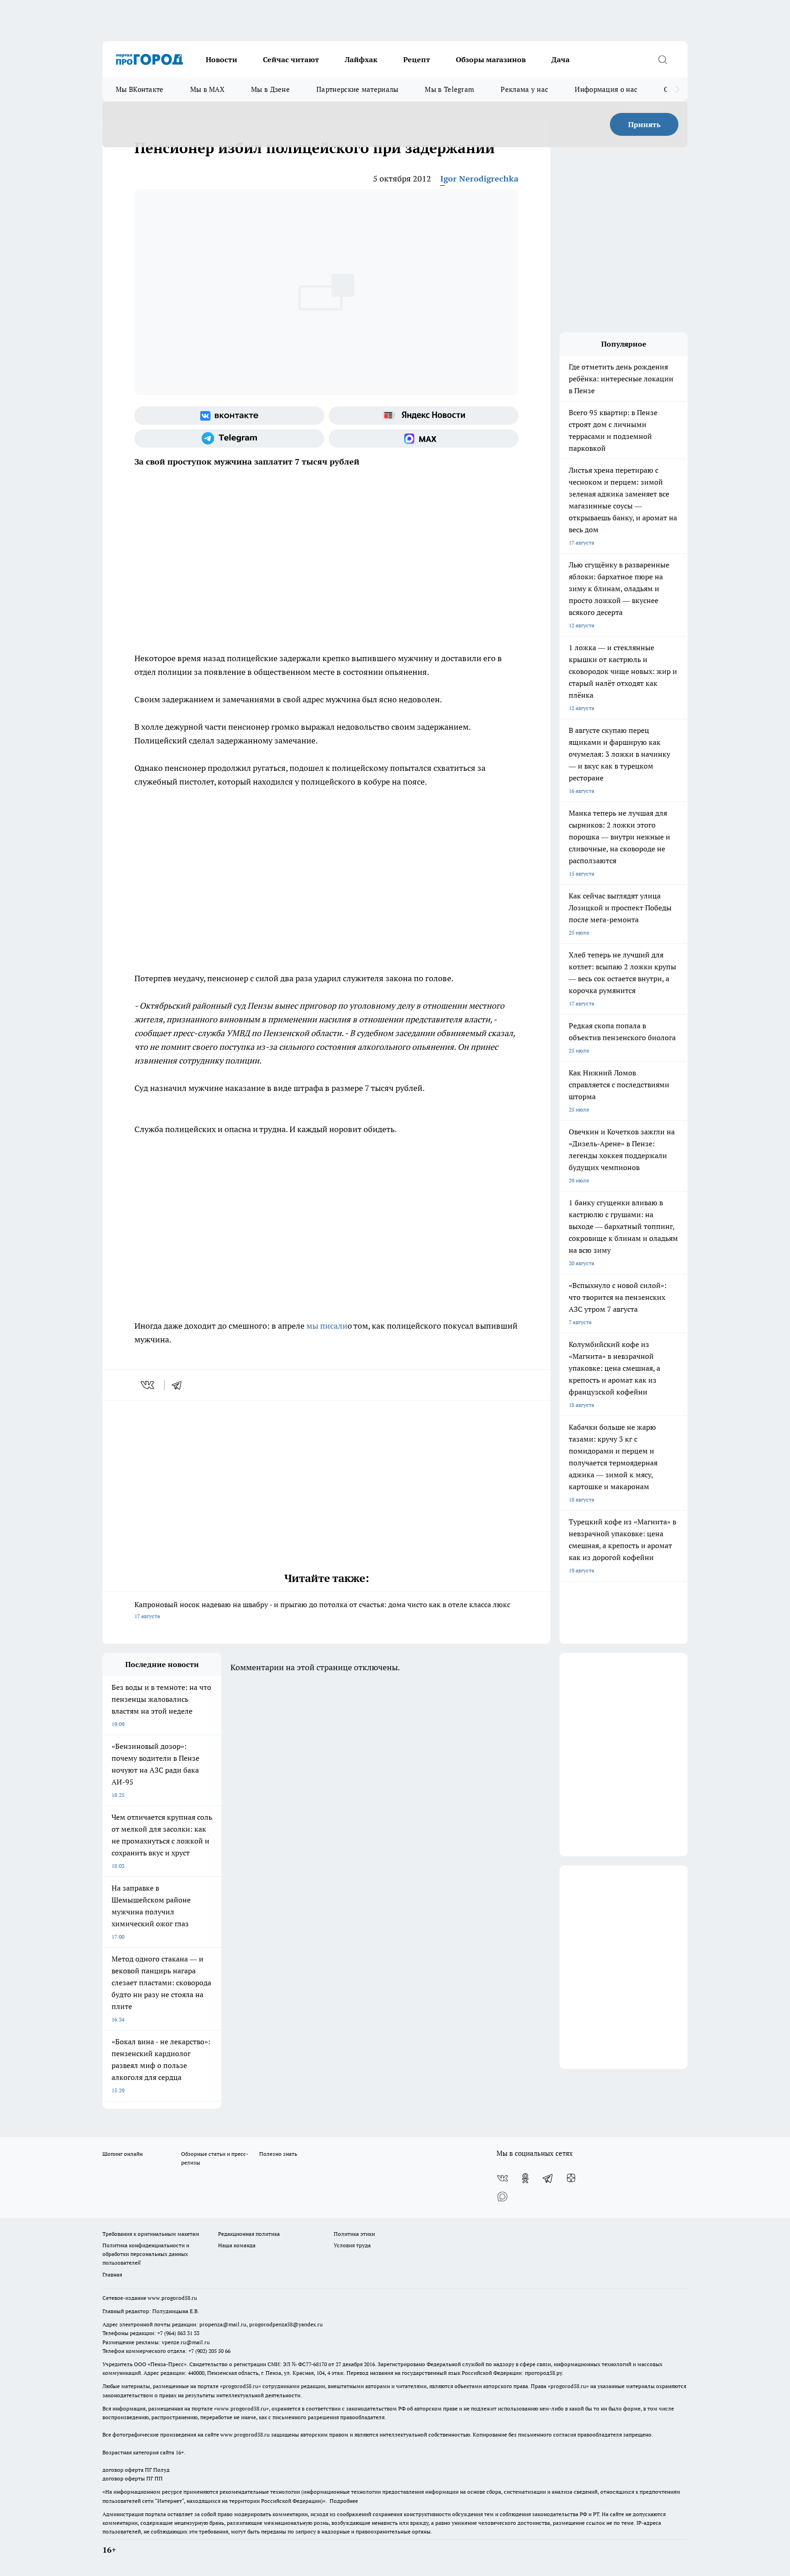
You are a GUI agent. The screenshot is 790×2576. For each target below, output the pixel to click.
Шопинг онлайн (123, 2154)
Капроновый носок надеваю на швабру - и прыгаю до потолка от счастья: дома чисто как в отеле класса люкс (322, 1610)
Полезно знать (278, 2154)
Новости (222, 59)
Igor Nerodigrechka (479, 179)
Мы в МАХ (207, 89)
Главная (112, 2274)
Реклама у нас (524, 89)
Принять (644, 124)
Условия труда (352, 2245)
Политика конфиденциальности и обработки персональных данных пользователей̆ (146, 2254)
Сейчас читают (291, 59)
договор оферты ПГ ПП (133, 2478)
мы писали (327, 1326)
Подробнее (344, 2501)
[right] (677, 90)
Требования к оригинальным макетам (151, 2234)
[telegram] (180, 1385)
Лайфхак (361, 59)
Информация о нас (606, 89)
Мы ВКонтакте (140, 89)
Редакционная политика (249, 2234)
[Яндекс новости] (424, 416)
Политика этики (354, 2234)
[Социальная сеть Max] (424, 438)
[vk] (148, 1385)
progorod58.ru (240, 2386)
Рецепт (417, 59)
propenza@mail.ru (223, 2324)
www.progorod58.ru (172, 2298)
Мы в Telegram (449, 89)
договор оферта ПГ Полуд (136, 2470)
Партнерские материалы (357, 89)
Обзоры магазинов (491, 59)
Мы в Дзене (270, 89)
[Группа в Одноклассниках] (525, 2178)
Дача (560, 59)
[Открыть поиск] (662, 59)
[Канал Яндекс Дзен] (571, 2178)
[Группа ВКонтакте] (229, 416)
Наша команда (237, 2245)
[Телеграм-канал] (229, 438)
